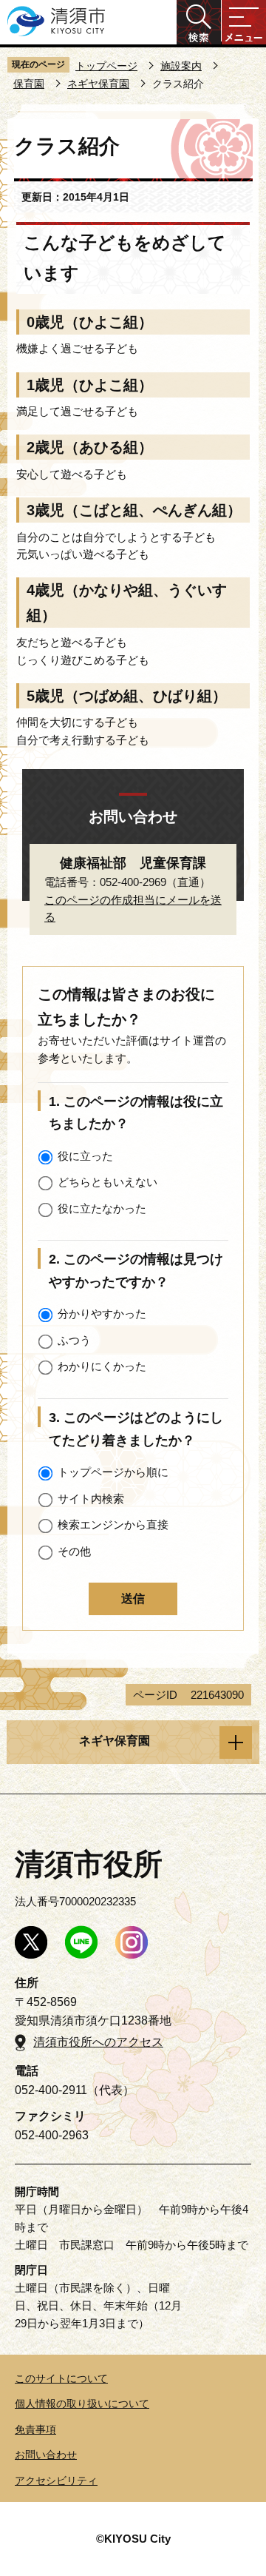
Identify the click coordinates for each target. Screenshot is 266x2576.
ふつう (74, 1340)
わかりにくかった (102, 1366)
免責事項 (35, 2429)
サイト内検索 (91, 1499)
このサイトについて (61, 2378)
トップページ (106, 66)
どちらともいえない (108, 1182)
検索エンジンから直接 (113, 1525)
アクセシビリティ (56, 2481)
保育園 (29, 84)
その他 (74, 1551)
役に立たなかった (102, 1208)
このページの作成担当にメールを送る (133, 909)
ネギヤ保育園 (98, 84)
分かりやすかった (102, 1314)
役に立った (85, 1156)
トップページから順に (113, 1472)
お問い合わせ (46, 2455)
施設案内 (181, 66)
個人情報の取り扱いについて (82, 2404)
